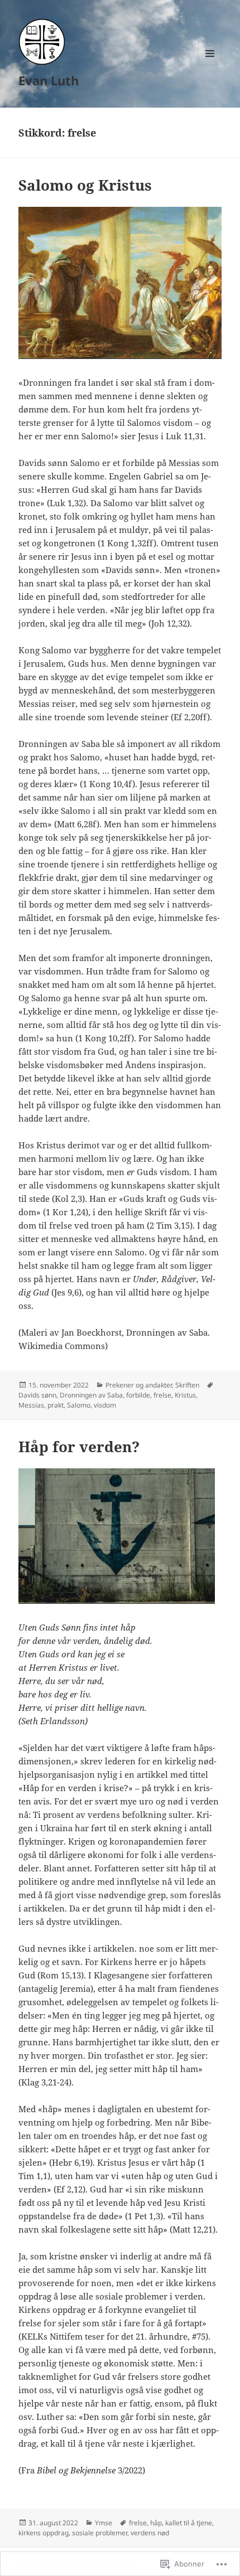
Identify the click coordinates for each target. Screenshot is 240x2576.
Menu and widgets (210, 65)
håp (156, 2523)
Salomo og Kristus (85, 185)
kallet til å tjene (189, 2523)
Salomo (79, 1405)
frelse (162, 1395)
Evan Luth (49, 80)
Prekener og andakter (139, 1385)
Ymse (104, 2523)
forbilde (138, 1395)
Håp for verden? (79, 1447)
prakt (56, 1405)
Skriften (187, 1385)
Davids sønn (37, 1395)
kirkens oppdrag (44, 2533)
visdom (105, 1405)
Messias (31, 1405)
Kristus (185, 1395)
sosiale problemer (100, 2533)
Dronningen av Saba (91, 1395)
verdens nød (150, 2533)
